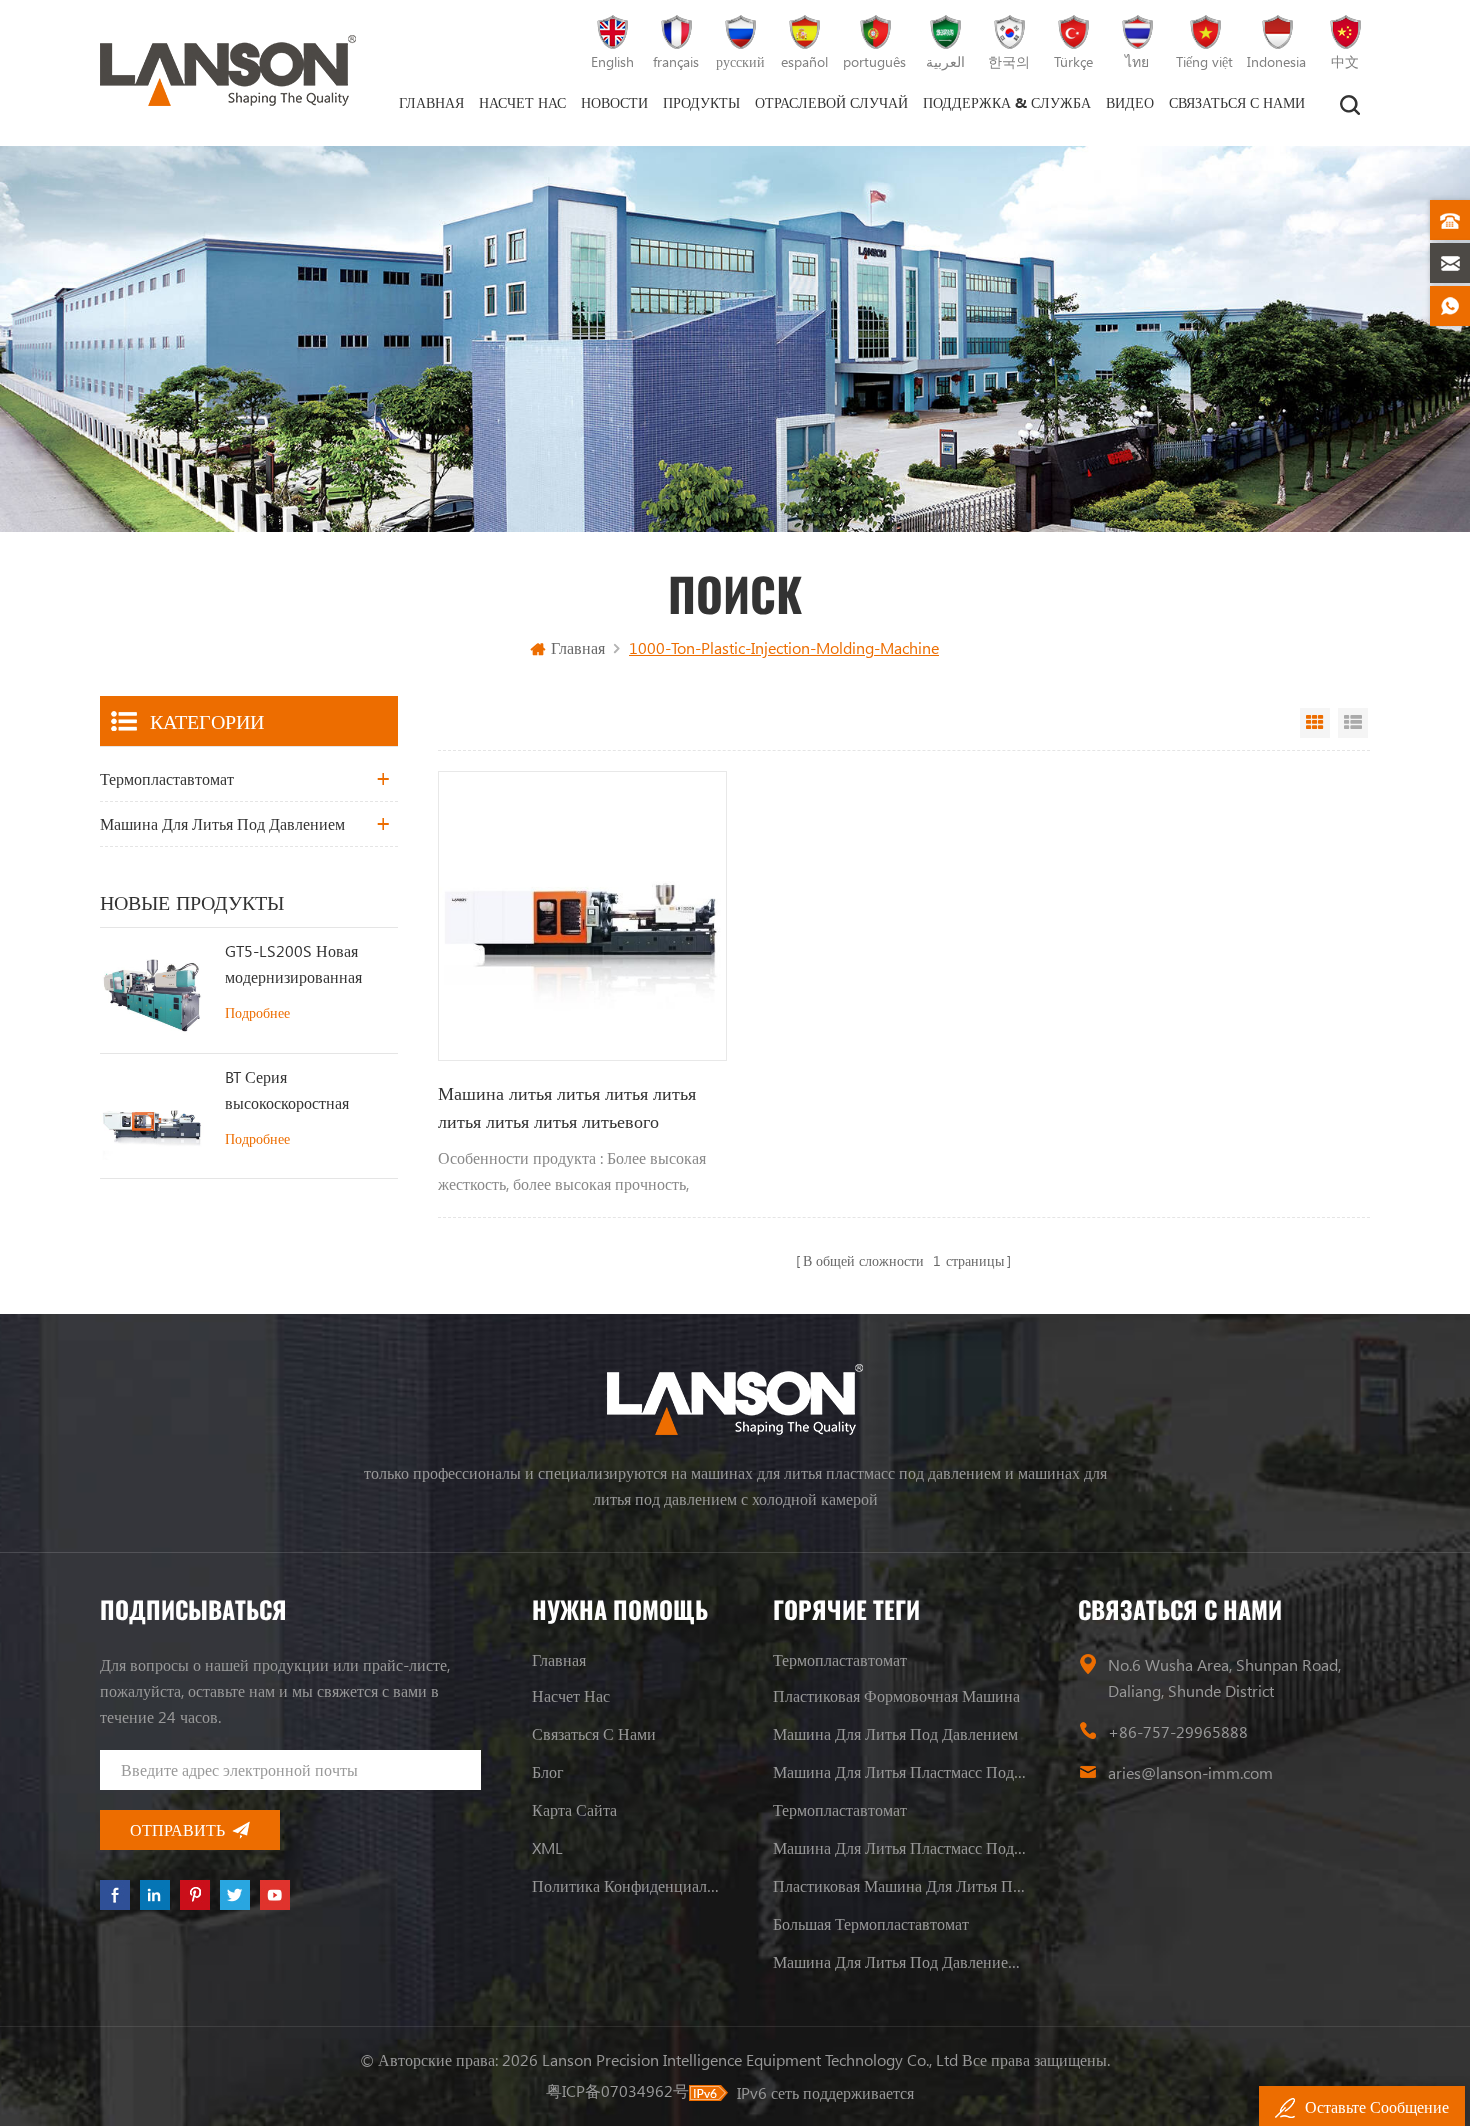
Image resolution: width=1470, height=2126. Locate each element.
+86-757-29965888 (1178, 1731)
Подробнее (257, 1012)
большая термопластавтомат (871, 1923)
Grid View (1315, 723)
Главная (431, 102)
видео (1130, 102)
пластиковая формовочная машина (896, 1695)
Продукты (701, 102)
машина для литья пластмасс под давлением (900, 1771)
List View (1353, 723)
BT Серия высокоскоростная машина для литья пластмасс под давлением (287, 1091)
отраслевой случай (831, 102)
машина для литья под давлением (222, 823)
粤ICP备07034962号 (617, 2090)
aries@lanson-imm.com (1190, 1772)
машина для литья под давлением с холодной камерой (900, 1961)
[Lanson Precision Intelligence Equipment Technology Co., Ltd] (228, 70)
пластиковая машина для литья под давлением (900, 1885)
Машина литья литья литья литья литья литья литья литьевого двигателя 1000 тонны (567, 1108)
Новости (614, 102)
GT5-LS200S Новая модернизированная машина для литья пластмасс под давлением (293, 965)
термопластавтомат (167, 778)
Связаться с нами (1237, 102)
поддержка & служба (1007, 102)
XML (547, 1847)
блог (548, 1771)
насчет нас (522, 102)
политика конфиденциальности (627, 1885)
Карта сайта (574, 1809)
